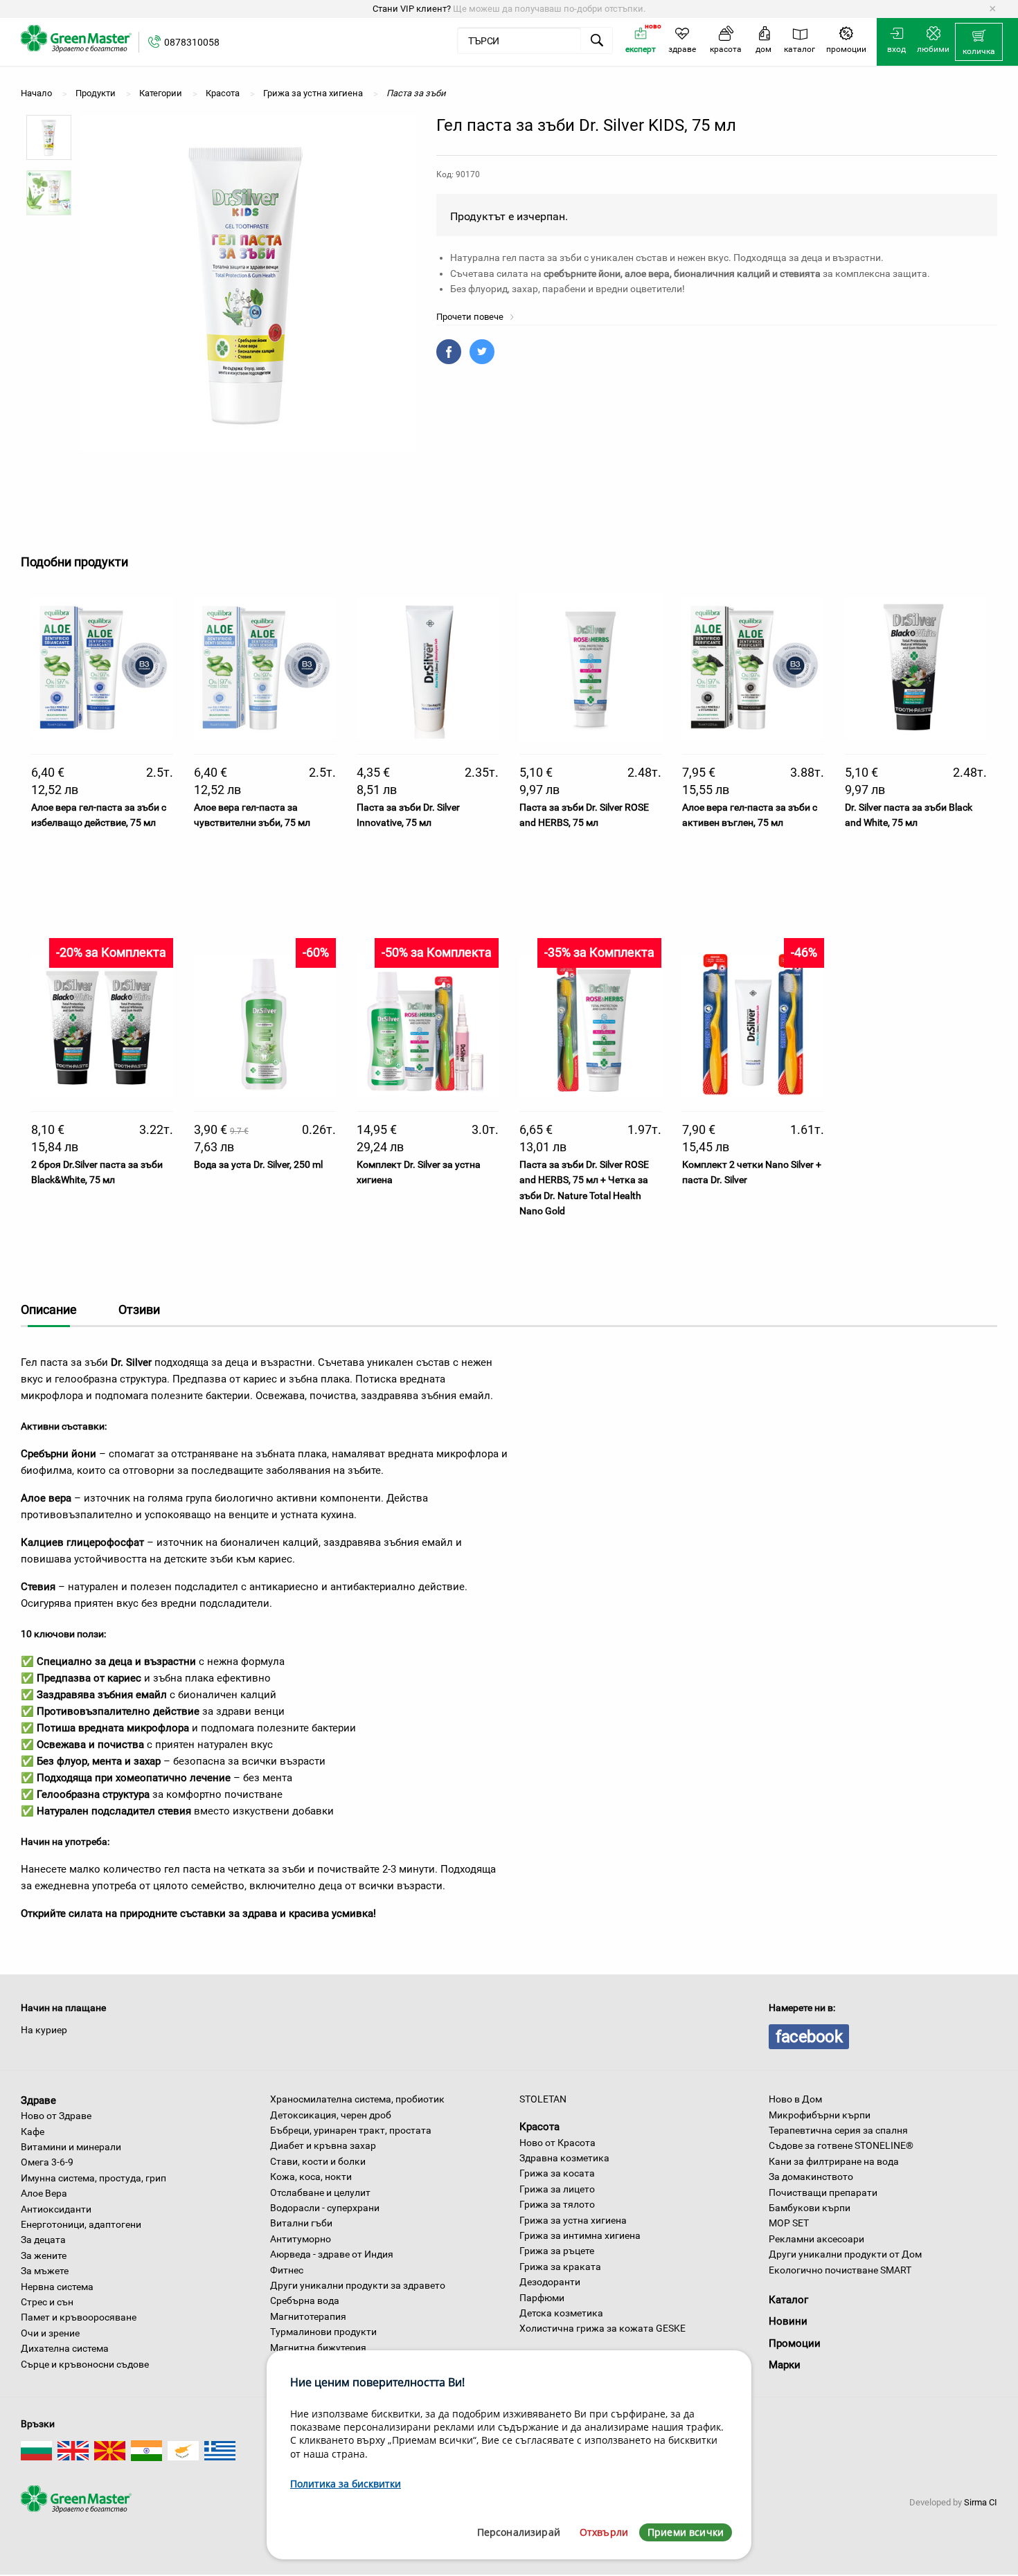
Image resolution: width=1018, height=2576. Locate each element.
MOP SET (789, 2223)
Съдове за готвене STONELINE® (841, 2145)
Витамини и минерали (71, 2147)
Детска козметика (561, 2313)
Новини (788, 2321)
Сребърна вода (305, 2300)
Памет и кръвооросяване (79, 2317)
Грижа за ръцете (557, 2251)
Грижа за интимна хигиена (580, 2235)
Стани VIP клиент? (412, 9)
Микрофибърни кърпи (820, 2115)
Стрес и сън (47, 2302)
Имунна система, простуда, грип (93, 2178)
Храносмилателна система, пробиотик (357, 2099)
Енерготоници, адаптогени (81, 2224)
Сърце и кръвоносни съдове (85, 2364)
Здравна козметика (564, 2158)
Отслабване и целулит (320, 2192)
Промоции (795, 2343)
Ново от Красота (557, 2143)
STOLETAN (543, 2099)
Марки (785, 2365)
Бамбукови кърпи (810, 2208)
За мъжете (45, 2271)
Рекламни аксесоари (816, 2239)
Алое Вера (44, 2193)
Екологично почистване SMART (840, 2270)
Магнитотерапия (308, 2316)
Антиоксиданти (56, 2209)
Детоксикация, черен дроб (331, 2115)
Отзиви (139, 1309)
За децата (43, 2240)
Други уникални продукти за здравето (358, 2285)
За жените (44, 2255)
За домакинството (811, 2177)
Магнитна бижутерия (318, 2348)
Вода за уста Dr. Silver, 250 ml (258, 1164)
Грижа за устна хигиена (573, 2220)
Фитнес (287, 2270)
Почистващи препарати (823, 2192)
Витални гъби (301, 2223)
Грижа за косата (557, 2173)
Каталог (788, 2300)
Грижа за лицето (557, 2189)
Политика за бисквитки (346, 2484)
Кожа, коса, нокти (311, 2177)
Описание (49, 1309)
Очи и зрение (50, 2333)
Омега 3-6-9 (47, 2162)
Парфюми (542, 2298)
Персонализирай (519, 2532)
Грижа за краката (560, 2267)
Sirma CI (981, 2502)
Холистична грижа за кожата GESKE (602, 2328)
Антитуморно (301, 2239)
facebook (809, 2037)
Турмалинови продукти (323, 2332)
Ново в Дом (795, 2099)
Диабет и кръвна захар (323, 2145)
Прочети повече (471, 317)
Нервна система (57, 2287)
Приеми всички (686, 2532)
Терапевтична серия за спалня (838, 2130)
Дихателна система (65, 2348)
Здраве (38, 2100)
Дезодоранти (550, 2282)
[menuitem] (979, 42)
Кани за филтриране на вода (834, 2161)
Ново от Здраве (56, 2116)
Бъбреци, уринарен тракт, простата (351, 2130)
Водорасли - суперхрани (325, 2208)
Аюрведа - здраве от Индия (332, 2254)
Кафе (33, 2132)
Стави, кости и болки (318, 2161)
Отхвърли (604, 2532)
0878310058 (192, 42)
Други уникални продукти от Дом (845, 2254)
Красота (539, 2127)
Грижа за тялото (557, 2204)
